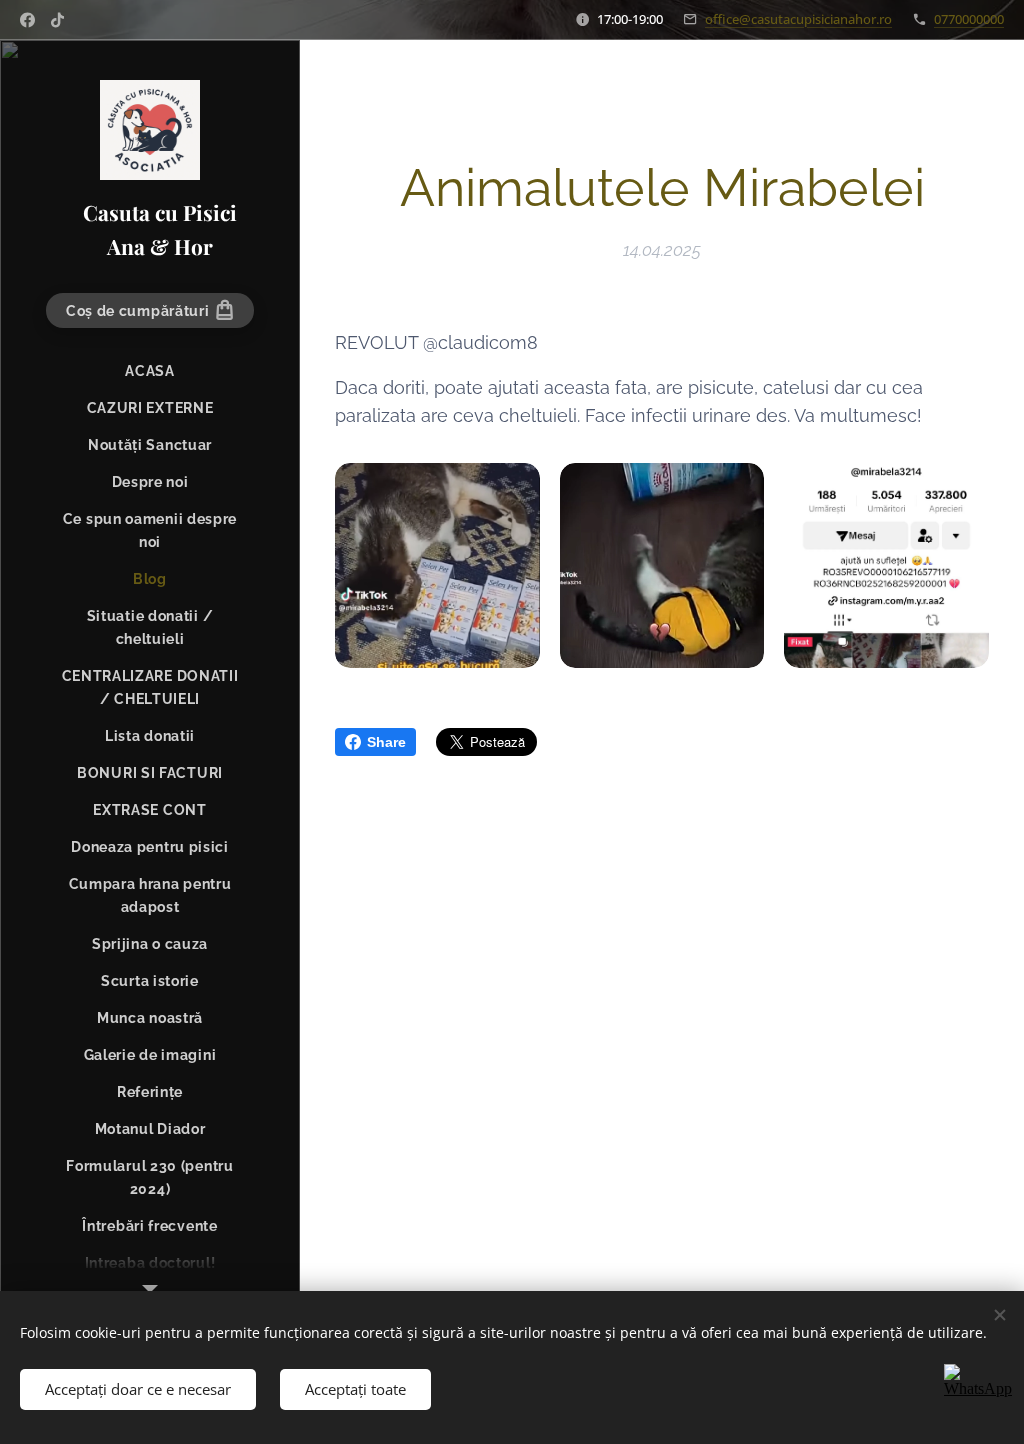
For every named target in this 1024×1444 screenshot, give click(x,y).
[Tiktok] (57, 20)
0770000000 (969, 19)
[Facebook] (27, 20)
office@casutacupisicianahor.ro (798, 19)
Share (386, 742)
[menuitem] (150, 371)
